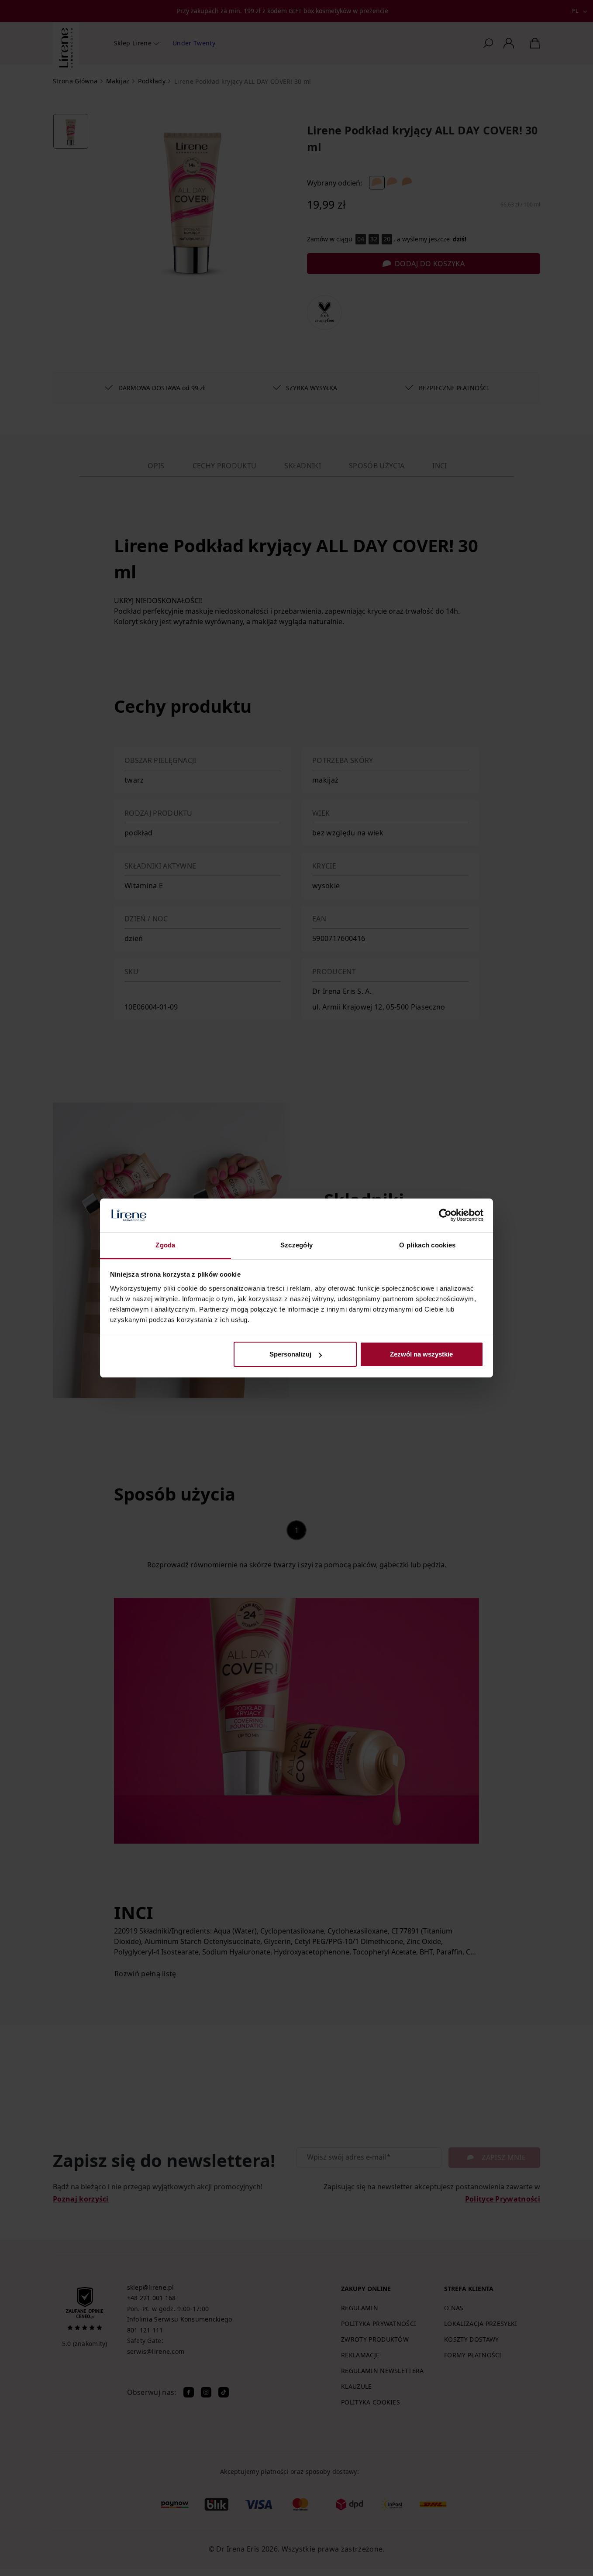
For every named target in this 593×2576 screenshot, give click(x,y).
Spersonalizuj (290, 1354)
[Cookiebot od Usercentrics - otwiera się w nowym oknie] (445, 1216)
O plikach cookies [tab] (427, 1245)
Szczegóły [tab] (297, 1245)
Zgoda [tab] (165, 1245)
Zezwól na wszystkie (421, 1354)
